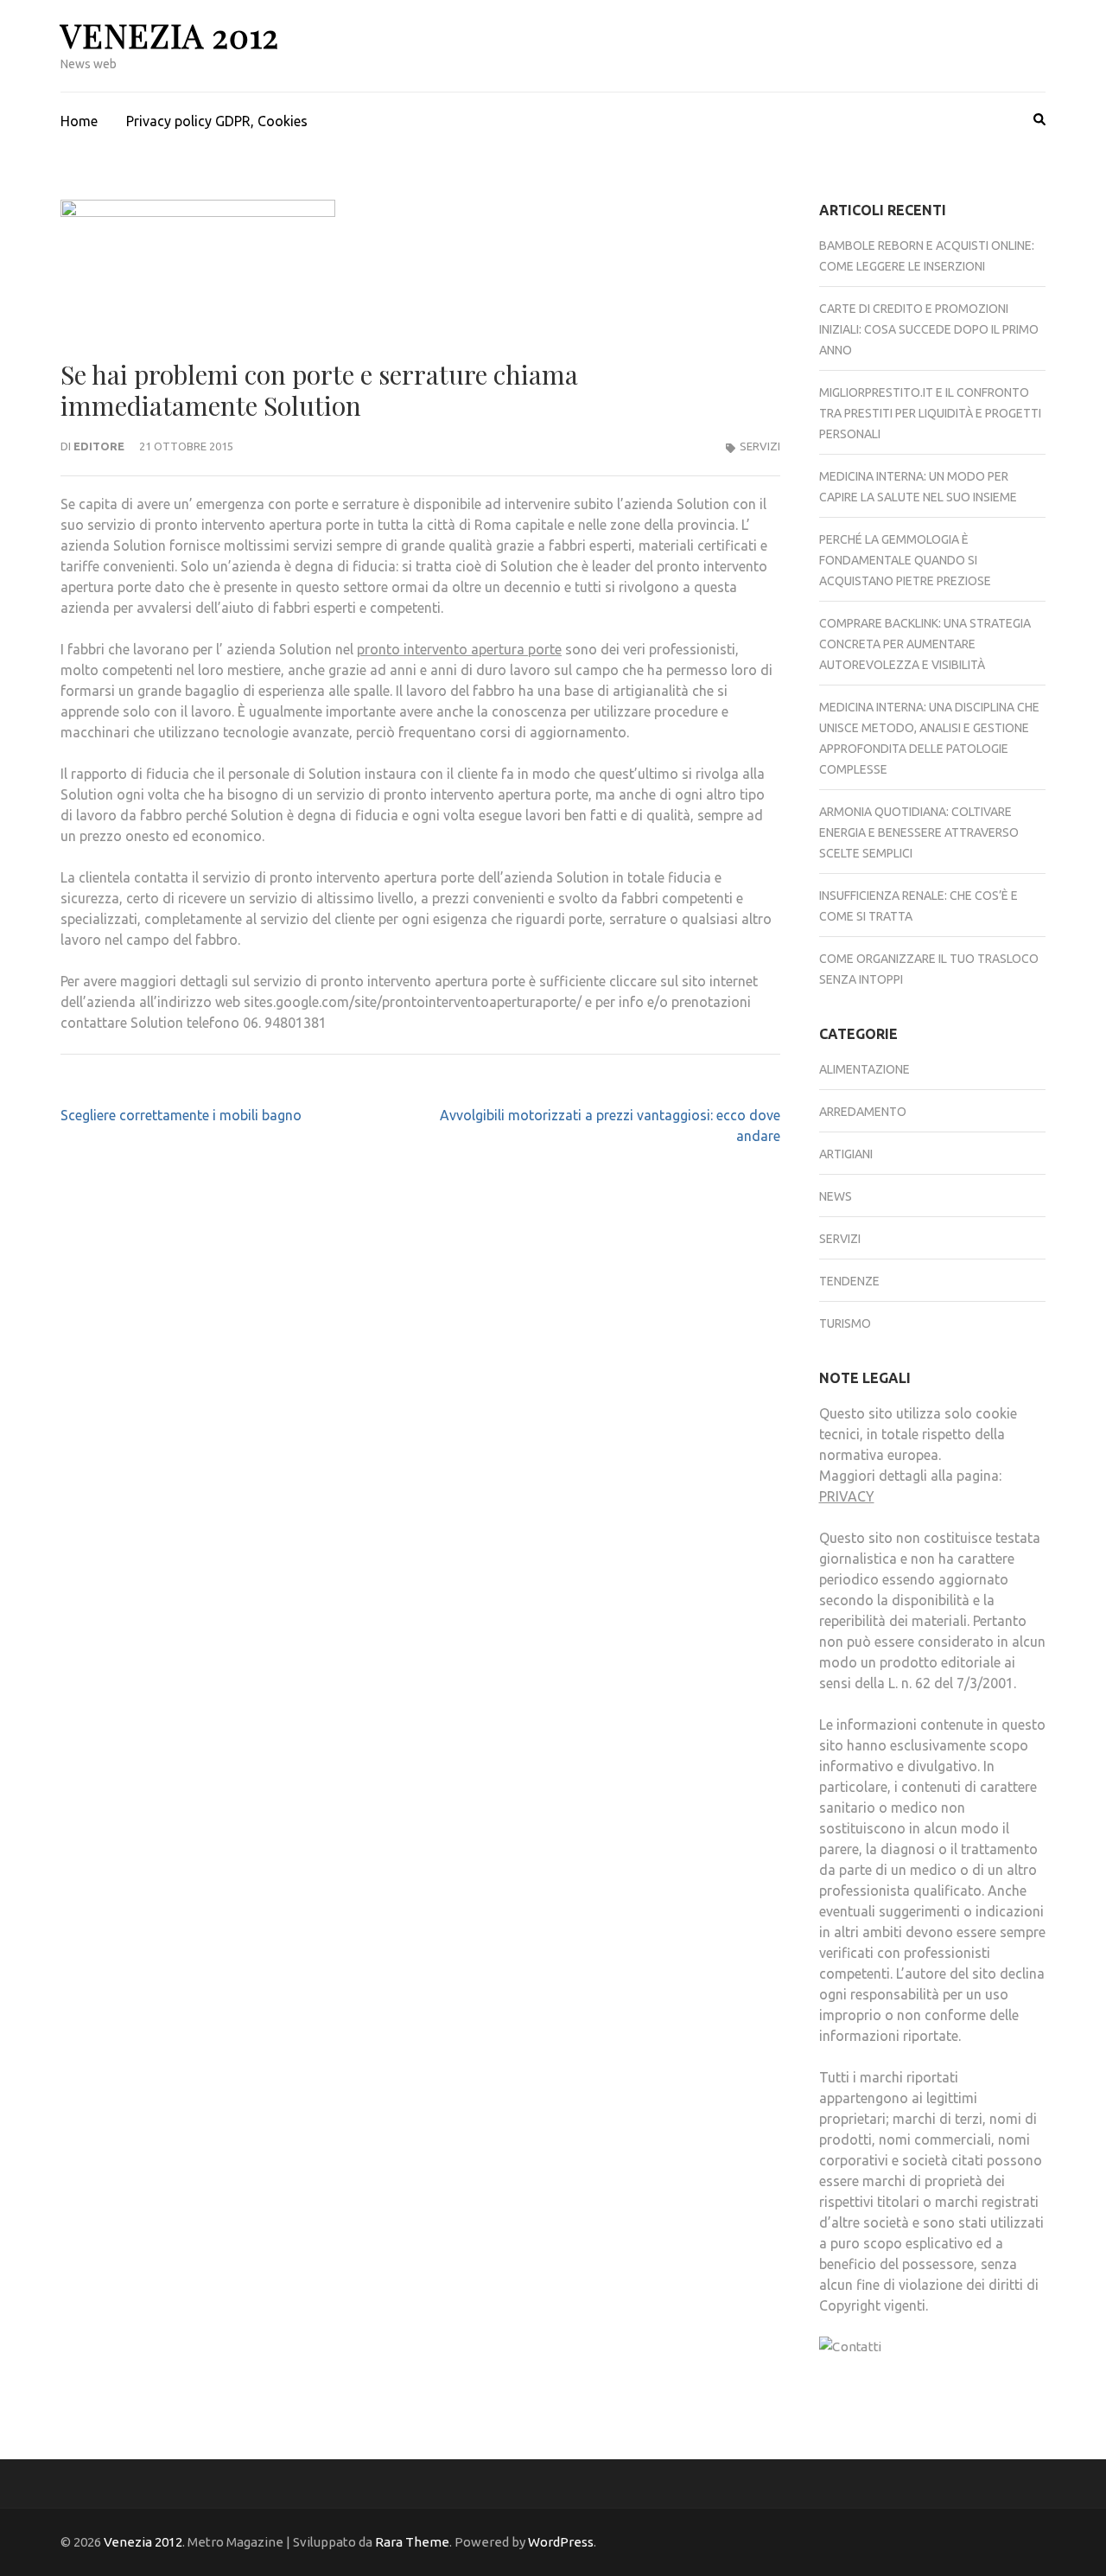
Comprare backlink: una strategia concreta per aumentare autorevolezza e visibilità (925, 644)
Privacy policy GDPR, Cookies (217, 121)
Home (79, 121)
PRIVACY (847, 1496)
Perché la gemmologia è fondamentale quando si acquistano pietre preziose (905, 560)
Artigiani (846, 1154)
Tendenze (849, 1281)
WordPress (561, 2542)
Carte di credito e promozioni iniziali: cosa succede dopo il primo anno (929, 329)
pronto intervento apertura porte (459, 649)
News (836, 1196)
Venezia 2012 (170, 35)
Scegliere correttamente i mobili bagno (181, 1115)
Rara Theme (412, 2542)
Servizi (760, 446)
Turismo (845, 1323)
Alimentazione (864, 1069)
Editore (99, 446)
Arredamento (863, 1112)
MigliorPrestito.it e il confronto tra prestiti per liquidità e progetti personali (930, 413)
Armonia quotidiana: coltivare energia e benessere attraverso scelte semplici (919, 832)
